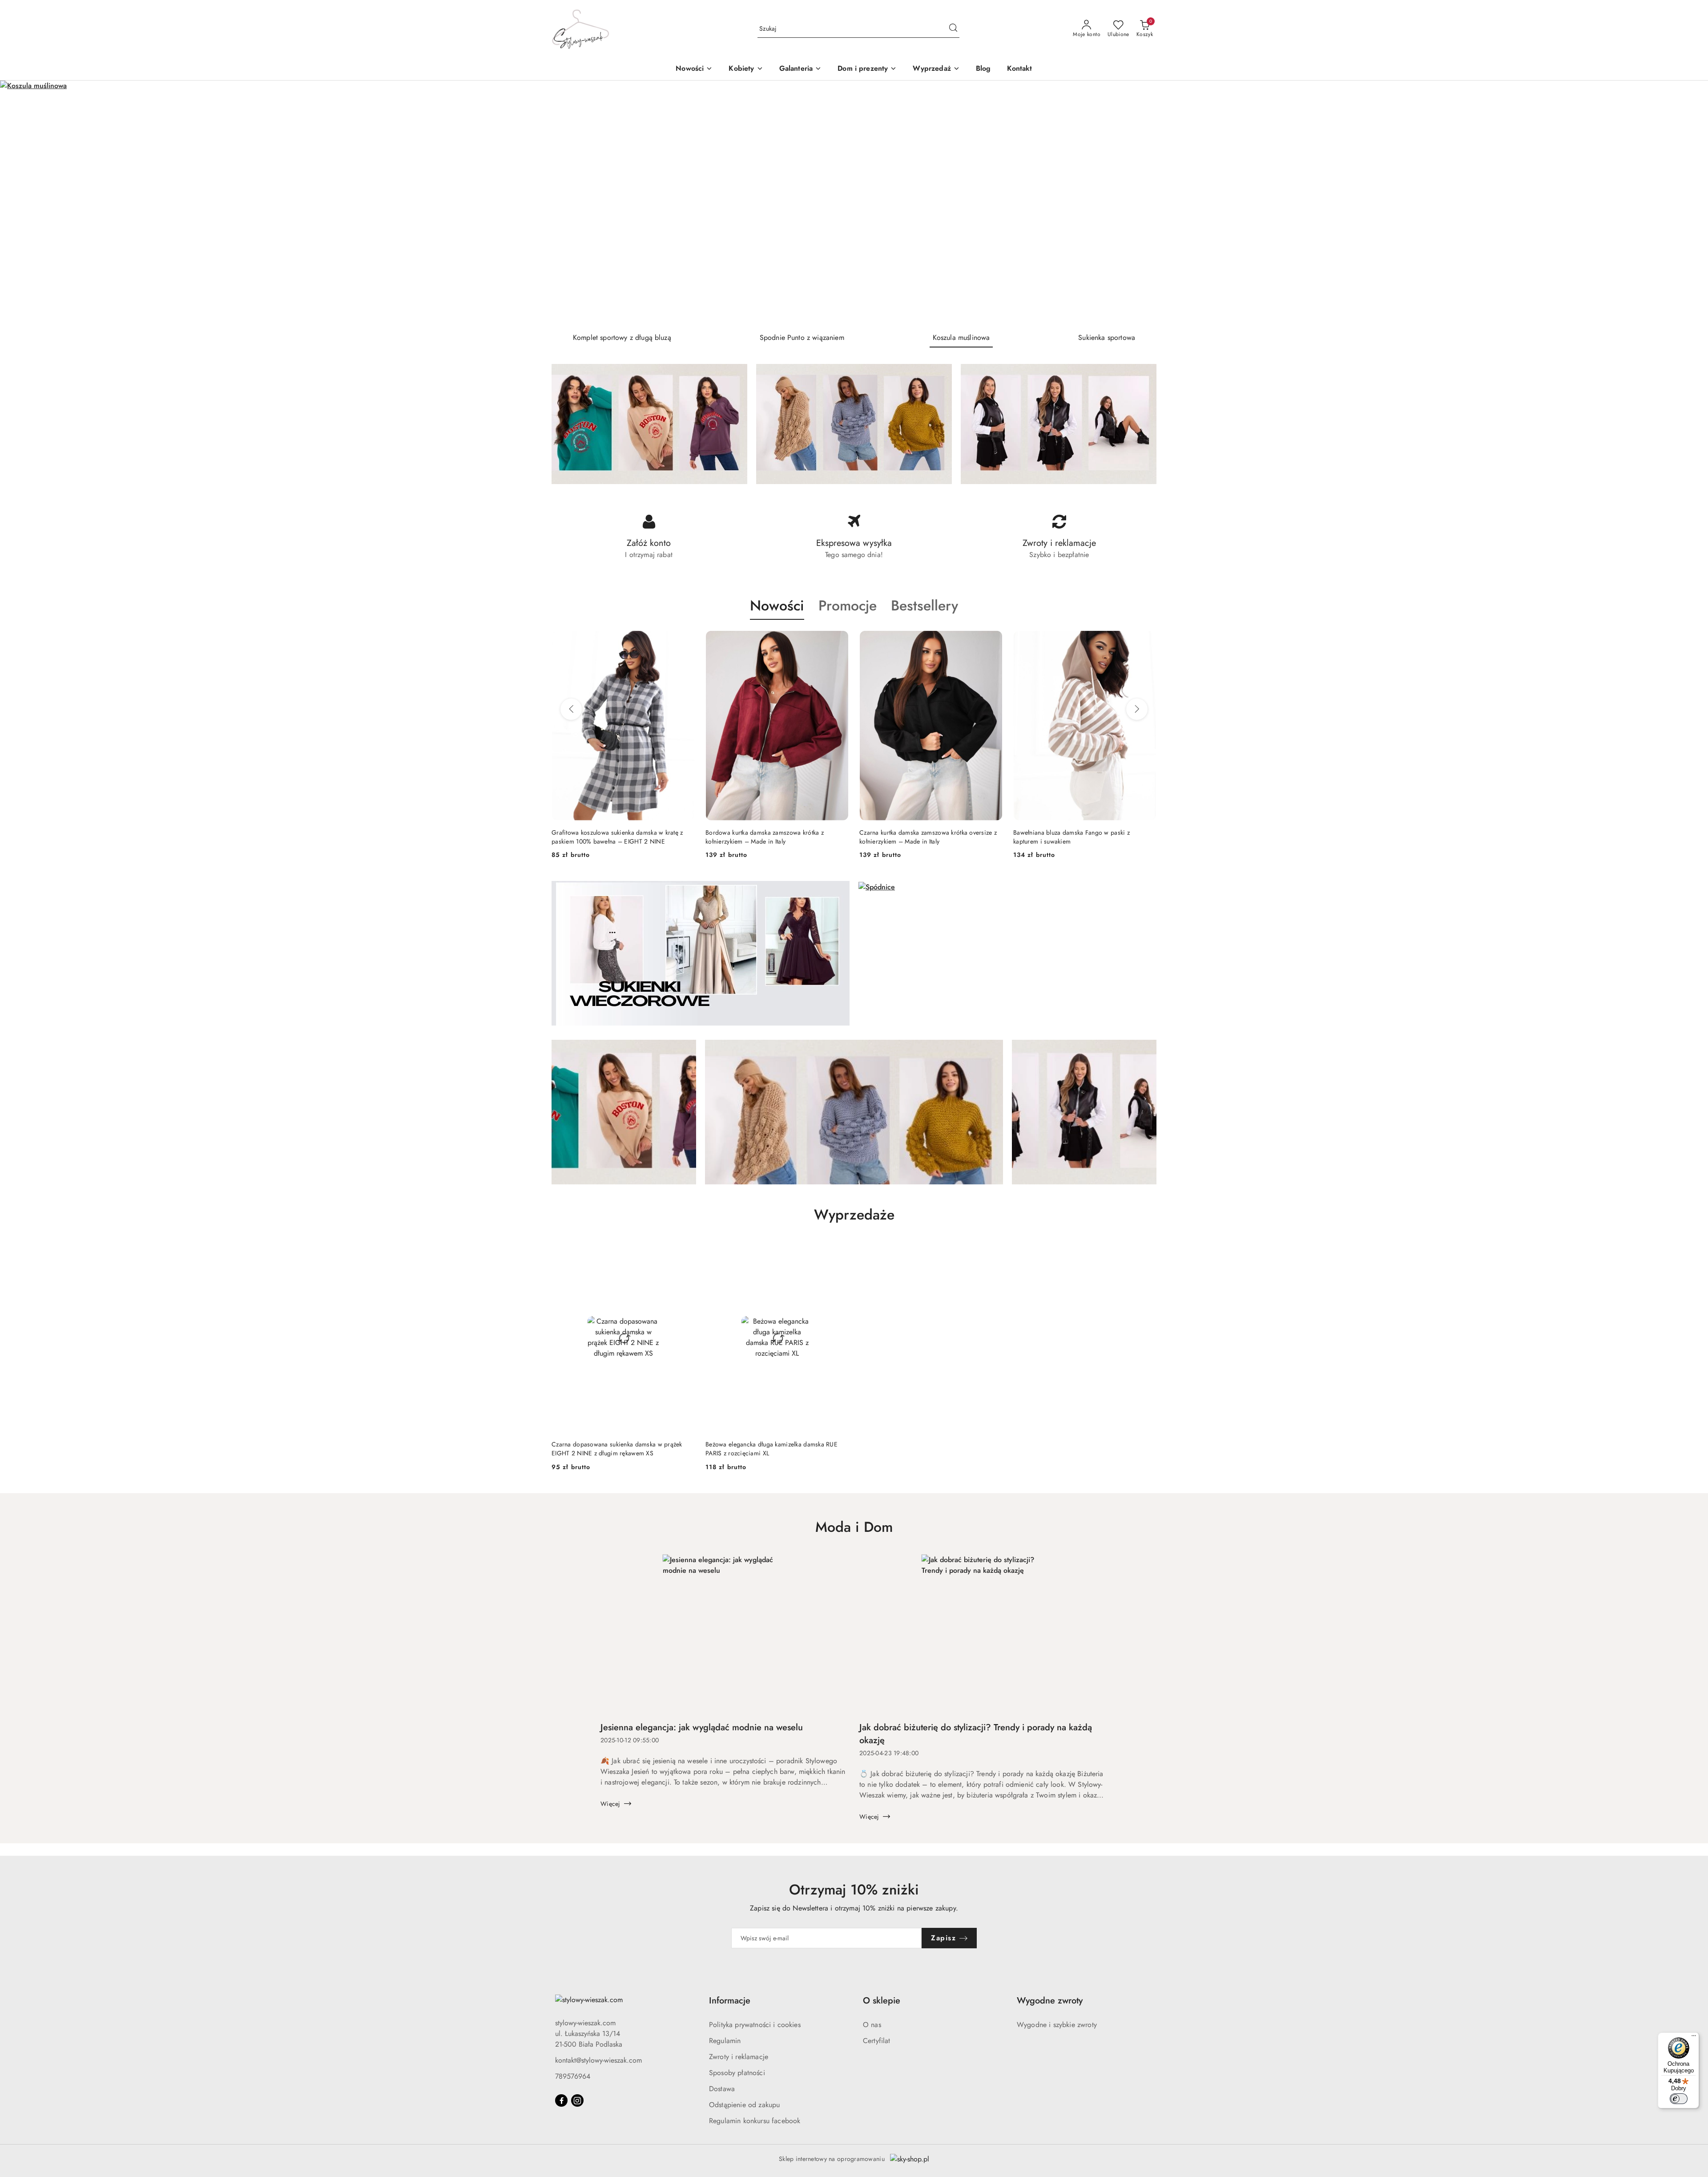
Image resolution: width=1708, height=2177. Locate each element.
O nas (872, 2025)
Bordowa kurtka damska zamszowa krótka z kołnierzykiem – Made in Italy (611, 837)
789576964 (573, 2076)
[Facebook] (561, 2100)
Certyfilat (877, 2041)
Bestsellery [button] (924, 606)
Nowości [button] (777, 606)
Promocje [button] (848, 606)
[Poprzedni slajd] (20, 203)
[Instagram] (577, 2100)
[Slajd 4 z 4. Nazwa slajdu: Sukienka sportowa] (854, 203)
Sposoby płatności (737, 2073)
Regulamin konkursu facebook (755, 2121)
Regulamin (725, 2041)
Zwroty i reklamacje (739, 2057)
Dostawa (722, 2089)
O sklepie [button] (882, 2001)
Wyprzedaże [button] (854, 1215)
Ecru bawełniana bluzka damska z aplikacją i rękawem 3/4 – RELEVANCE (1074, 837)
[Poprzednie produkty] (571, 709)
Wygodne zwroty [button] (1050, 2001)
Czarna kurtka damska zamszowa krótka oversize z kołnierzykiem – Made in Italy (774, 837)
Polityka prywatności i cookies (755, 2025)
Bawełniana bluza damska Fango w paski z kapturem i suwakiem (918, 837)
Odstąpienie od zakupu (744, 2105)
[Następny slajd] (1688, 203)
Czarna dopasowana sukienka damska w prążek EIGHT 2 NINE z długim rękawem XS (617, 1449)
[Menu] (1694, 2038)
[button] (746, 69)
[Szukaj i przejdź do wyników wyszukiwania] (953, 29)
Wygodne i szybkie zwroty (1057, 2025)
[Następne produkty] (1137, 709)
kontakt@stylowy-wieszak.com (598, 2060)
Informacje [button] (730, 2001)
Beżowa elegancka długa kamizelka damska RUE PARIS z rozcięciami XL (771, 1449)
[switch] (1679, 2099)
